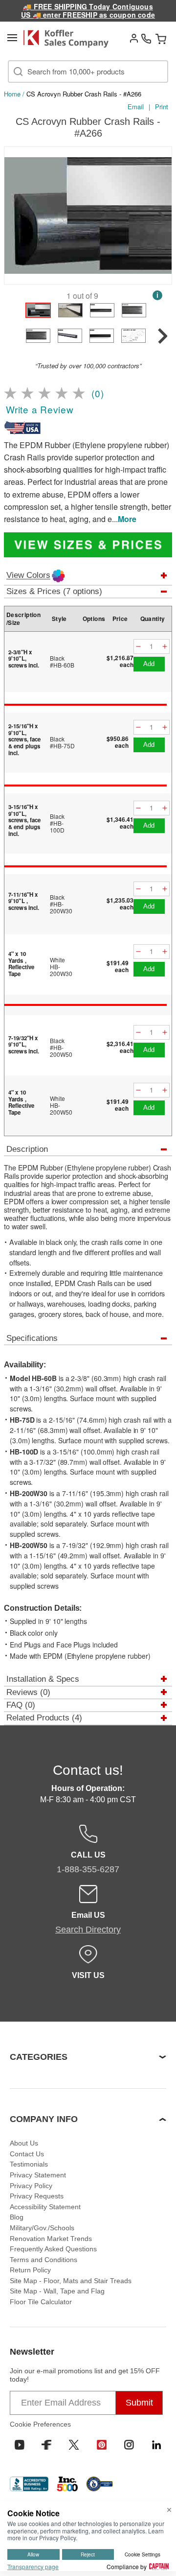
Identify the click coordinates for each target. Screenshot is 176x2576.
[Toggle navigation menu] (12, 38)
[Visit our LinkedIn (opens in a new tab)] (156, 2445)
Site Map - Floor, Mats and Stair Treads (71, 2281)
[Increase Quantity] (165, 647)
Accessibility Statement (45, 2207)
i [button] (157, 295)
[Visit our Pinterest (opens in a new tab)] (102, 2445)
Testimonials (29, 2164)
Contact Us (27, 2154)
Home (12, 94)
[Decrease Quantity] (138, 647)
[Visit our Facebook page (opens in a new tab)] (46, 2445)
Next (162, 217)
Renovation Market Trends (51, 2239)
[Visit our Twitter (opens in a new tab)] (74, 2445)
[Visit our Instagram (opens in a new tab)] (129, 2445)
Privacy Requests (37, 2196)
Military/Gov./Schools (42, 2228)
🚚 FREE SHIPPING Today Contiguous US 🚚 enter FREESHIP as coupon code (88, 11)
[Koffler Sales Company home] (69, 39)
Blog (17, 2217)
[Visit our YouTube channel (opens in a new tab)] (20, 2445)
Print (162, 107)
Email (136, 107)
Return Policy (30, 2270)
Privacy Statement (38, 2175)
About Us (24, 2143)
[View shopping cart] (161, 39)
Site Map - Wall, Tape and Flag (57, 2291)
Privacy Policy (31, 2186)
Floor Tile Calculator (41, 2302)
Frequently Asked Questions (53, 2249)
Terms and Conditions (44, 2260)
